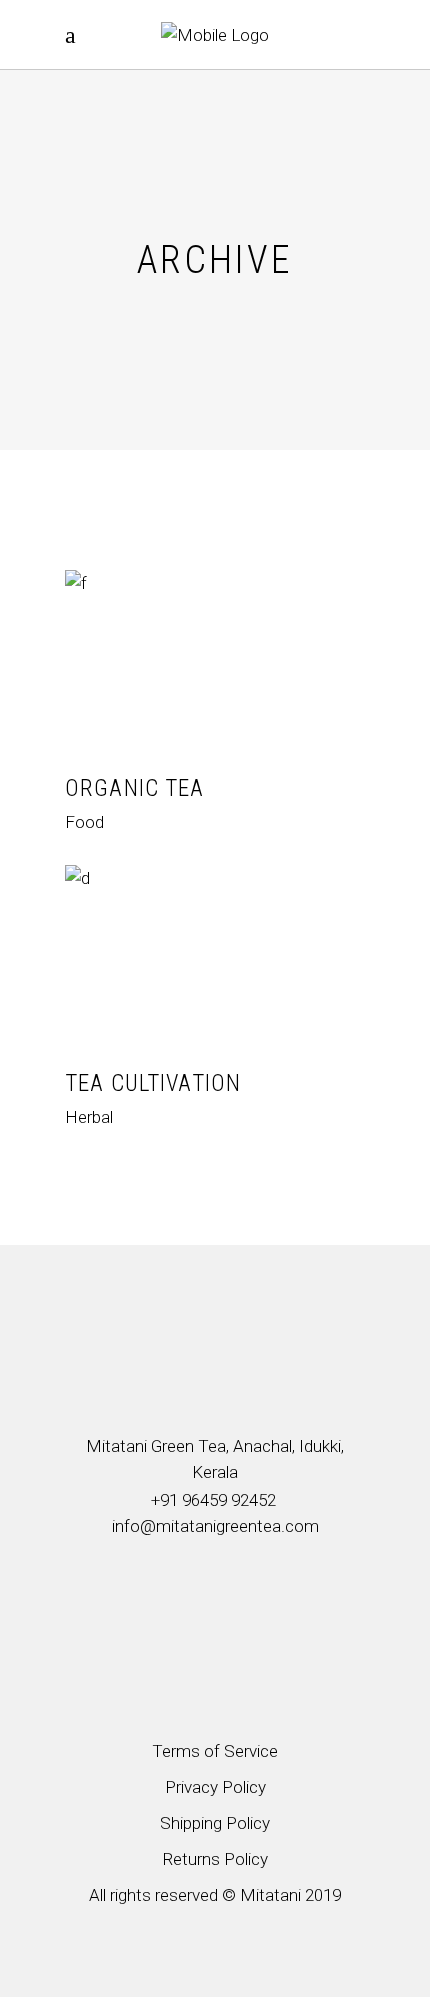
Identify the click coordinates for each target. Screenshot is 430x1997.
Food (84, 822)
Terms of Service (215, 1751)
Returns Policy (215, 1859)
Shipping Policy (215, 1823)
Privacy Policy (215, 1787)
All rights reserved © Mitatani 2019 (215, 1895)
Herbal (89, 1117)
